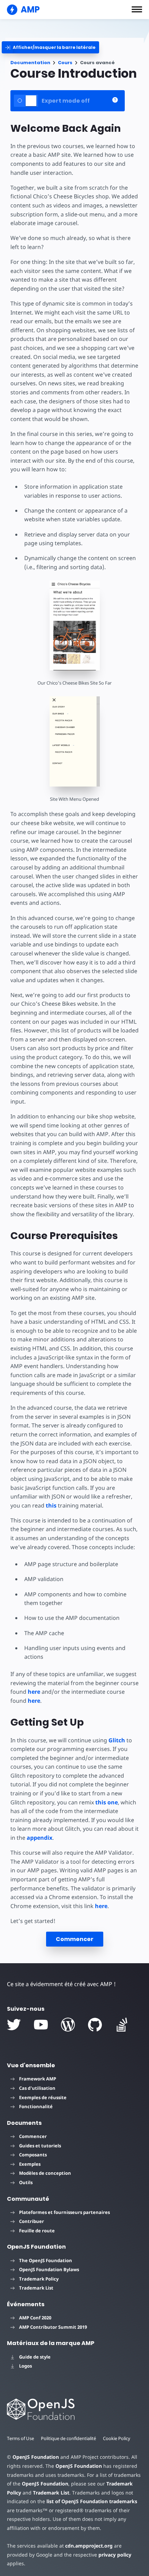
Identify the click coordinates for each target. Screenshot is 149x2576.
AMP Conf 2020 (35, 2318)
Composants (33, 2155)
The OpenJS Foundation (46, 2260)
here (34, 1692)
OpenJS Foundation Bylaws (49, 2269)
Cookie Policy (117, 2438)
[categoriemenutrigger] (50, 47)
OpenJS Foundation (36, 2457)
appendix (40, 1838)
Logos (25, 2366)
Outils (26, 2182)
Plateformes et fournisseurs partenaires (64, 2212)
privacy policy (115, 2555)
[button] (137, 9)
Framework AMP (38, 2079)
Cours (65, 63)
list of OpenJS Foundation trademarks (92, 2501)
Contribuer (32, 2221)
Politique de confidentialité (68, 2438)
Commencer (75, 1939)
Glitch (117, 1740)
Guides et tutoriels (40, 2146)
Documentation (30, 63)
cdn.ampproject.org (89, 2546)
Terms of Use (20, 2438)
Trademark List (36, 2288)
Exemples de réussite (43, 2097)
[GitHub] (95, 2025)
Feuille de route (37, 2231)
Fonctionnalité (36, 2106)
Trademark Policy (39, 2279)
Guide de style (35, 2357)
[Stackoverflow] (122, 2025)
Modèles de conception (45, 2173)
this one (107, 1802)
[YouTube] (41, 2025)
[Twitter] (14, 2025)
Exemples (30, 2164)
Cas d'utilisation (37, 2088)
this (51, 1505)
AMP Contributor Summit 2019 (53, 2327)
